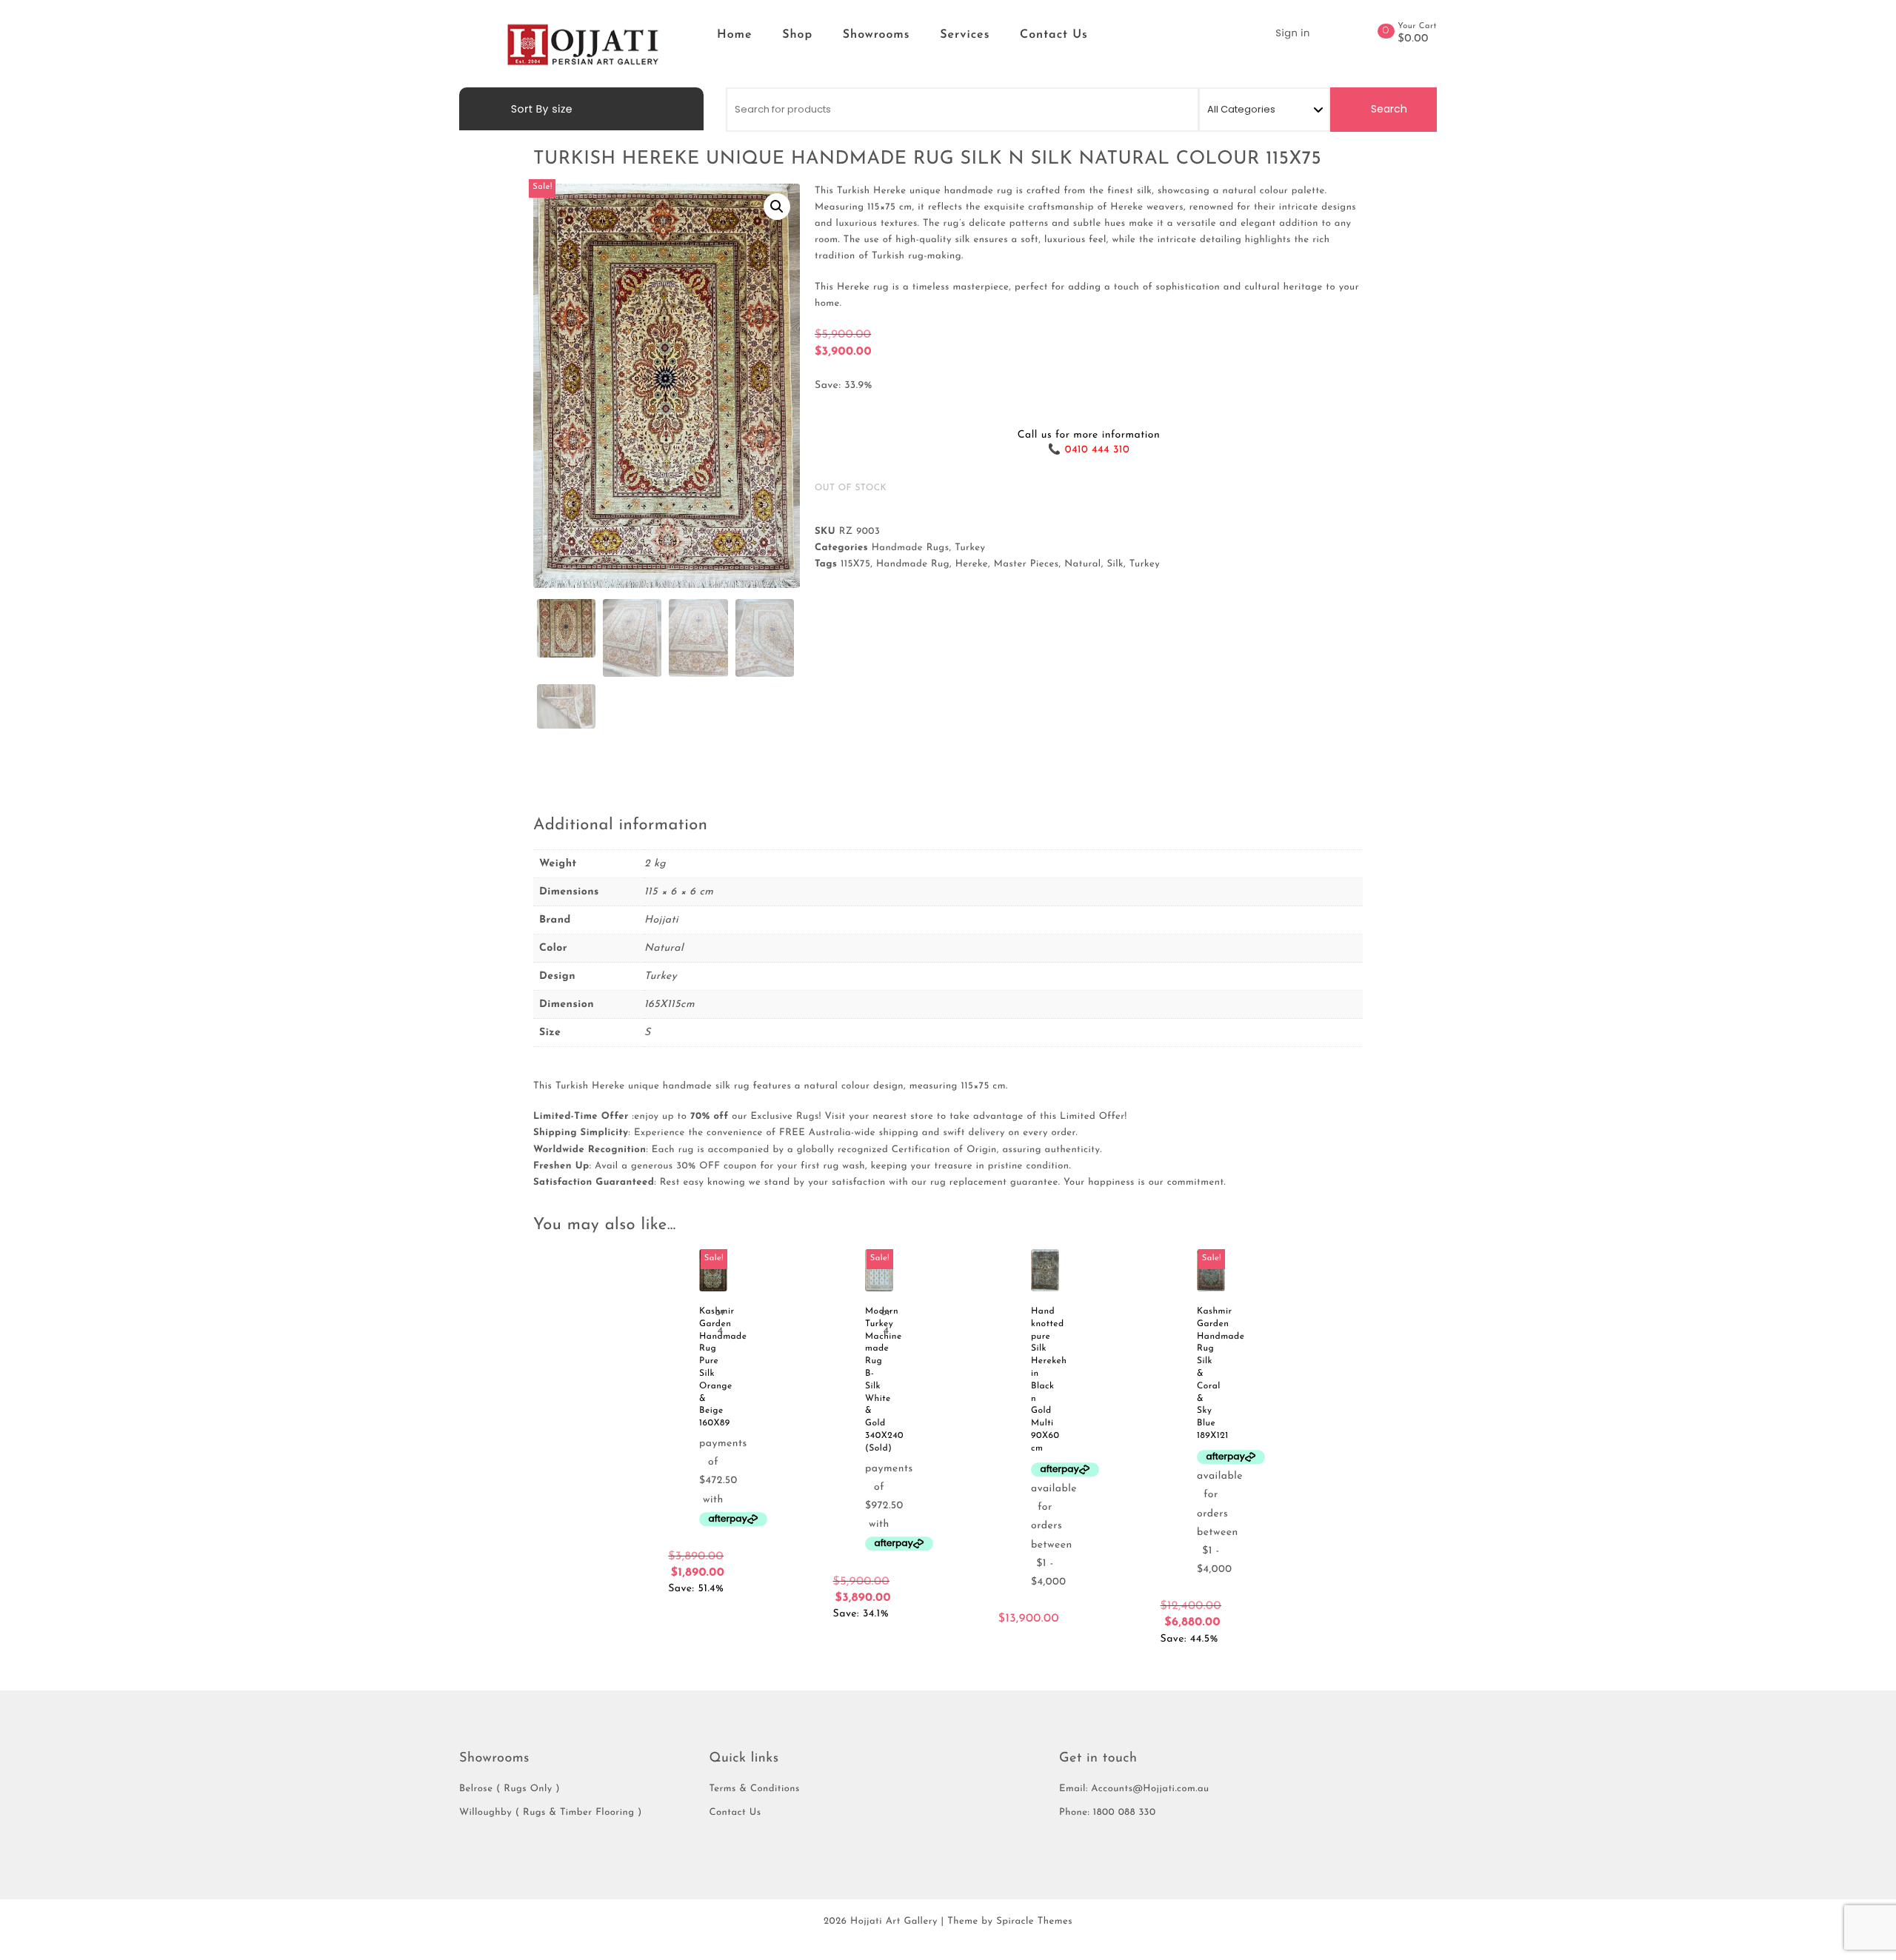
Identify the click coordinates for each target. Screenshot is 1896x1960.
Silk (1115, 565)
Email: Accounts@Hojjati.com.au (1134, 1789)
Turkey (970, 548)
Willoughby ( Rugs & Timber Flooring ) (551, 1813)
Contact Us (1054, 35)
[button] (777, 207)
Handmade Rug (913, 565)
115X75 (855, 565)
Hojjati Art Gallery (894, 1922)
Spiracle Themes (1034, 1922)
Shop (797, 35)
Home (735, 35)
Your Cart (1417, 26)
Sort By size (540, 109)
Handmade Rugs (911, 548)
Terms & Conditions (755, 1789)
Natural (1082, 565)
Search (1388, 109)
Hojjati (661, 920)
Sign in (1292, 33)
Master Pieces (1027, 565)
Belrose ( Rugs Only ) (510, 1789)
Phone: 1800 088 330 (1108, 1813)
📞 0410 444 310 (1089, 450)
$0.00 (1413, 39)
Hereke (972, 565)
